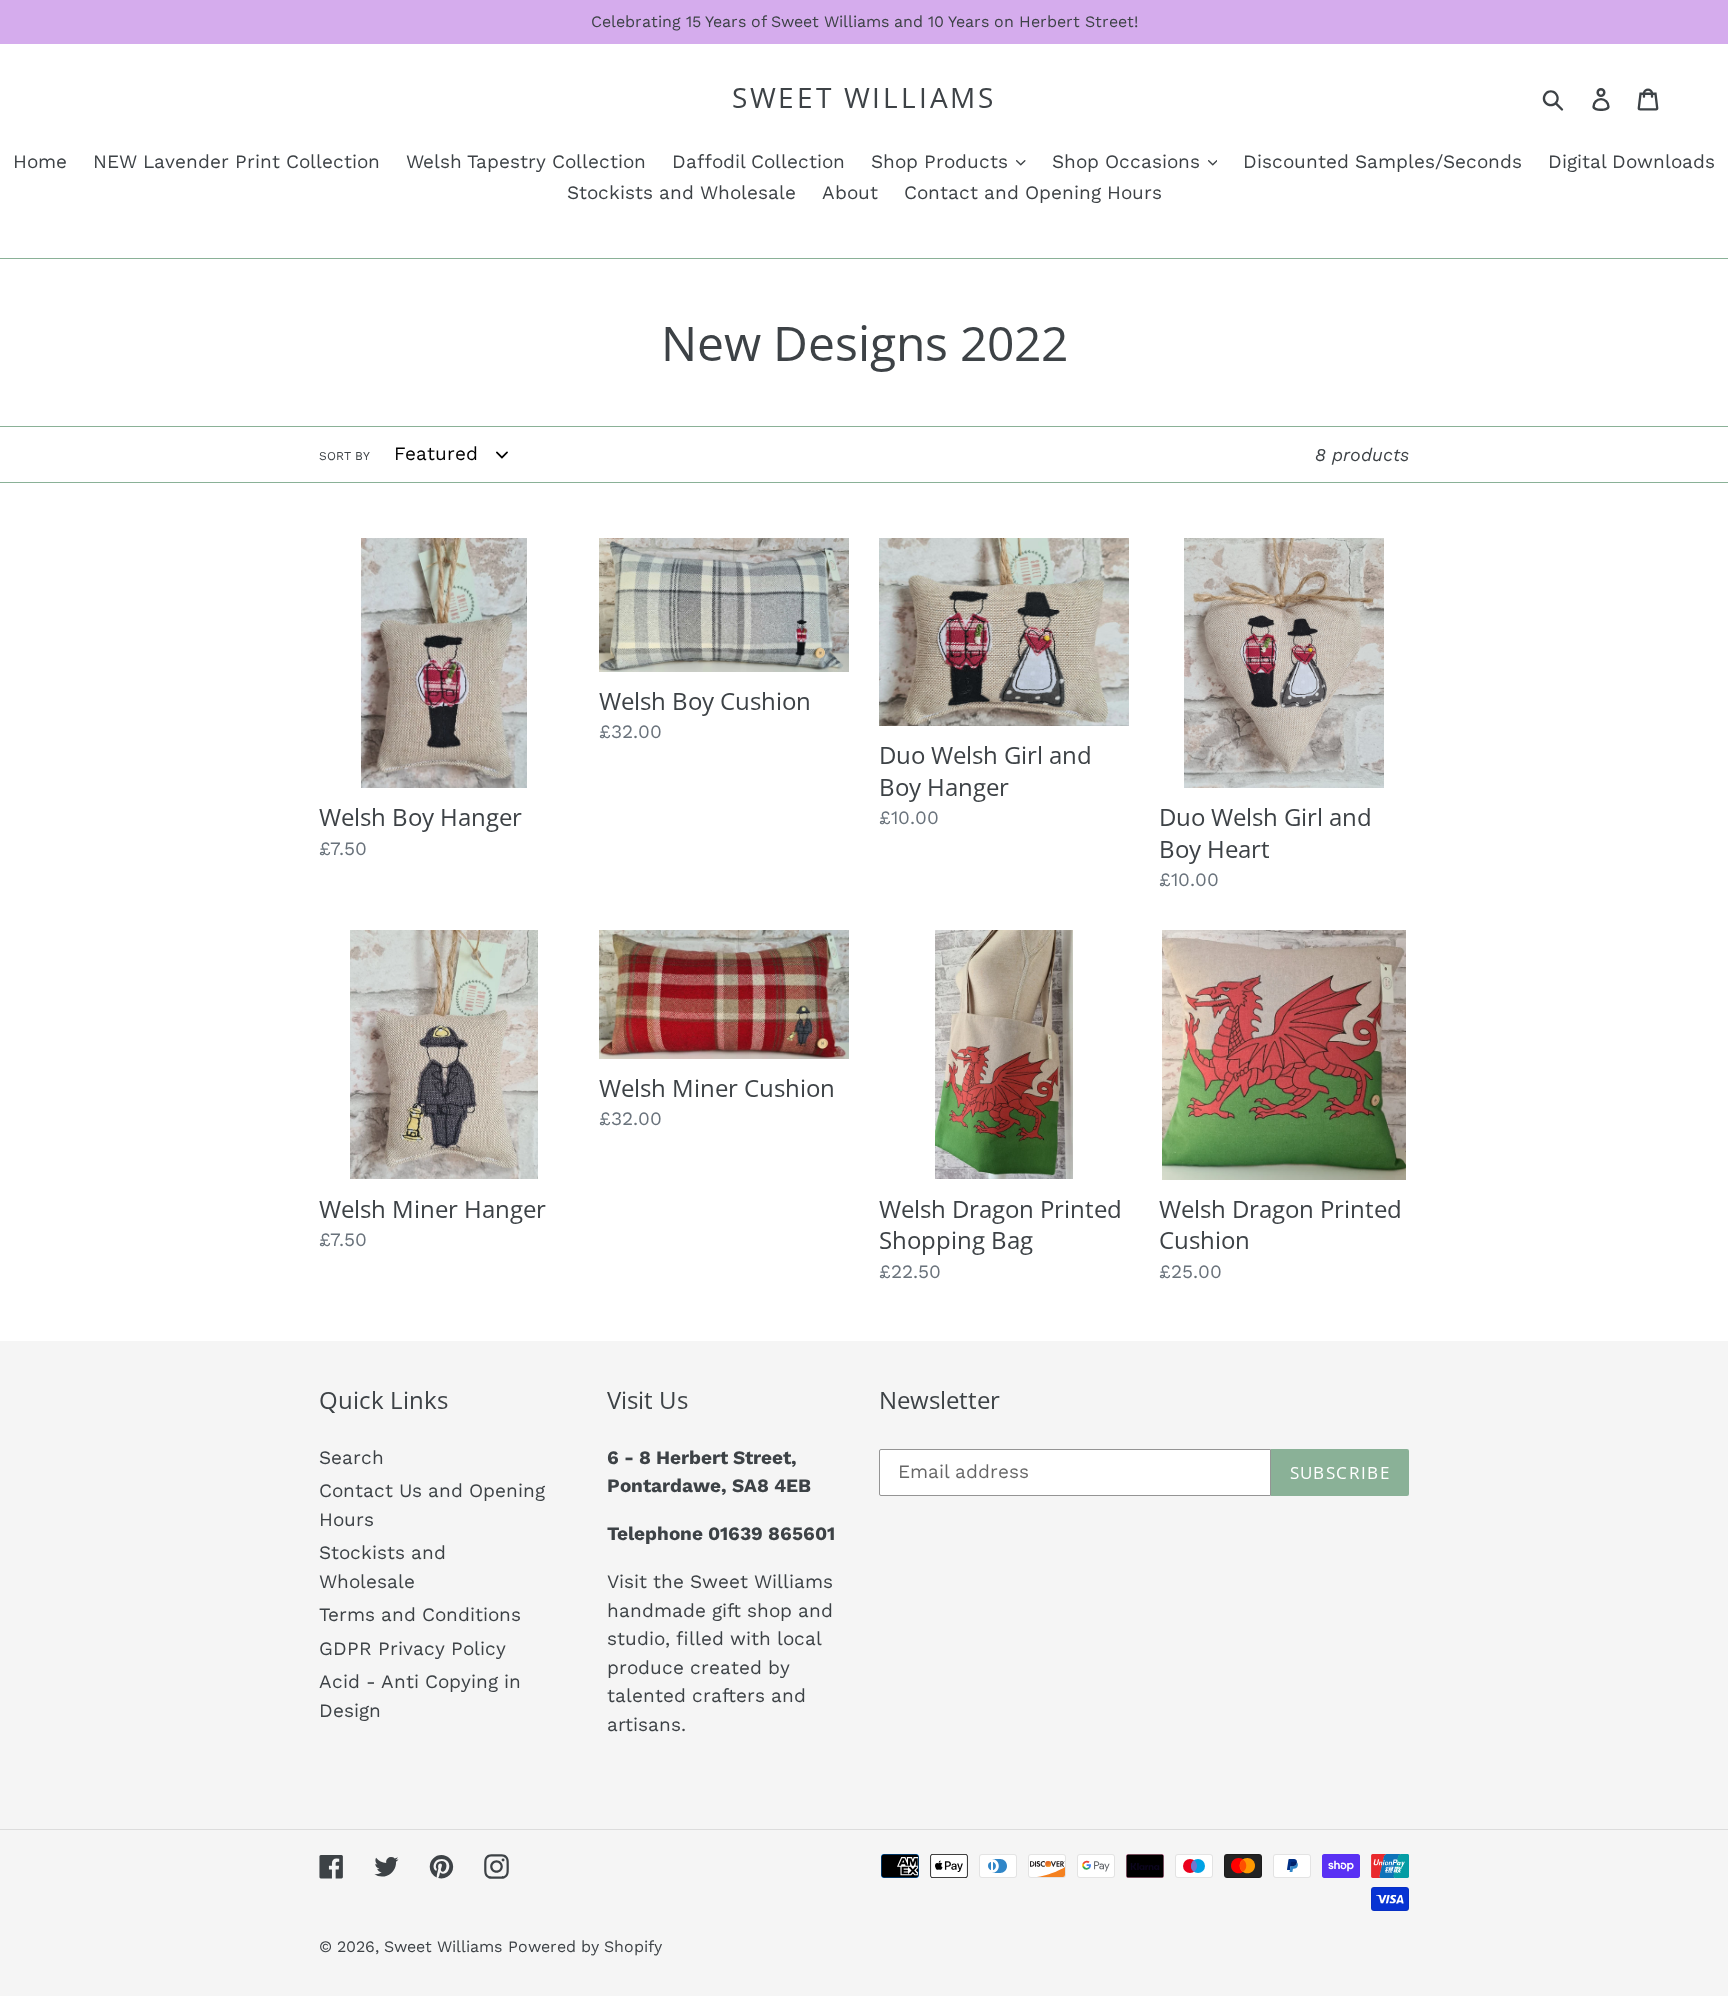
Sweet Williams (864, 98)
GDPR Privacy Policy (412, 1648)
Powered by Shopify (585, 1946)
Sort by (344, 456)
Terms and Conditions (420, 1614)
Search (351, 1457)
